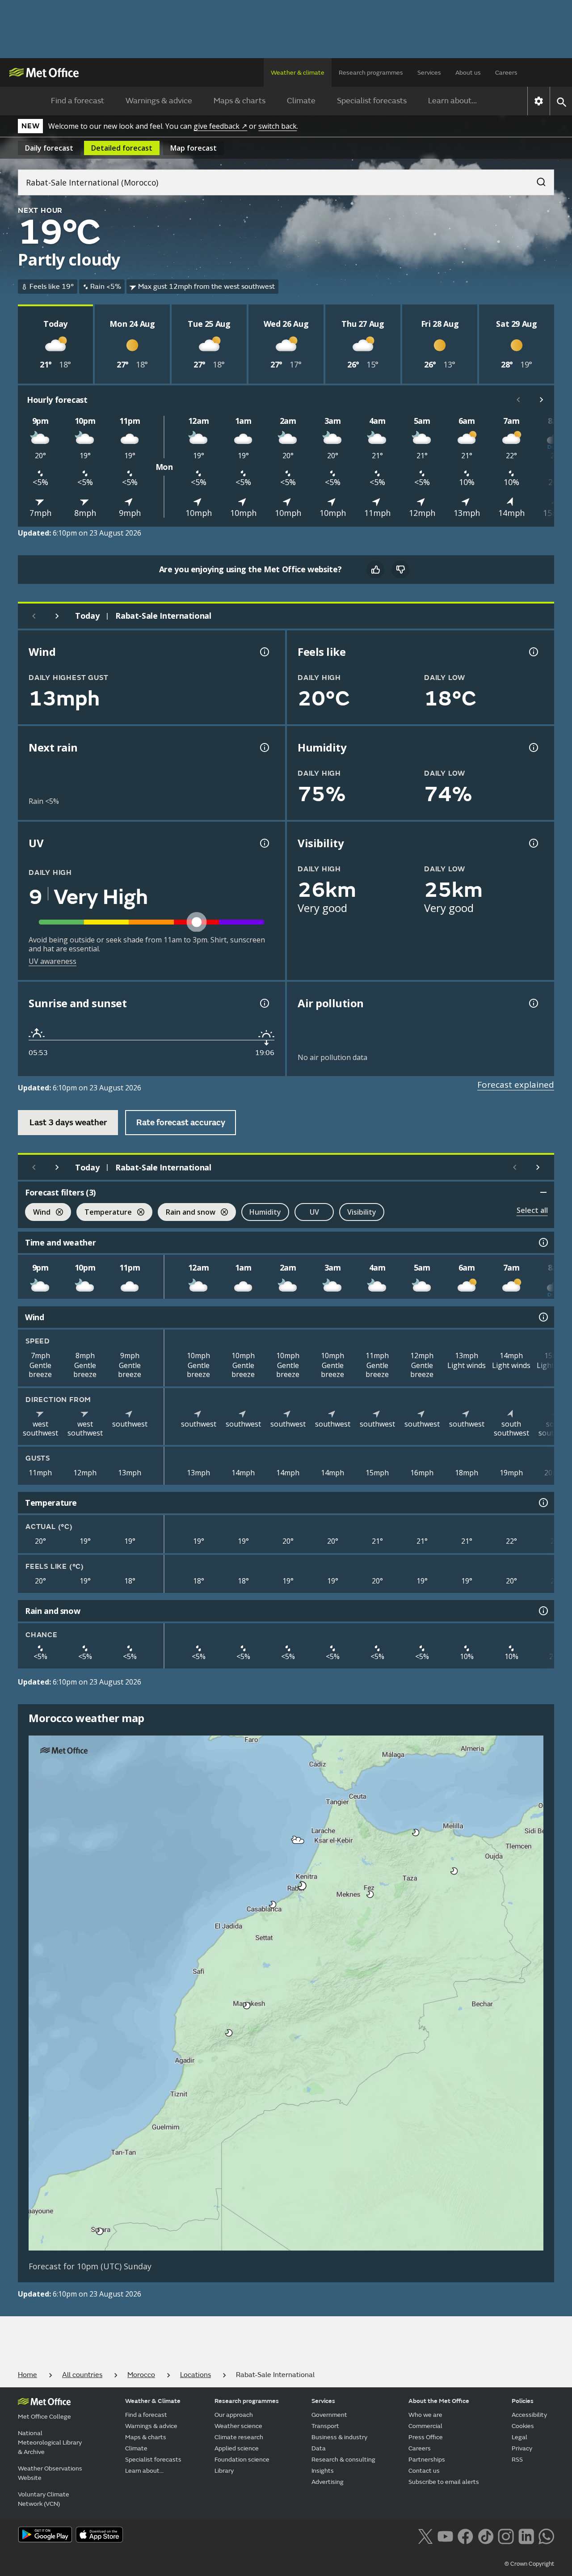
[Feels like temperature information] (533, 652)
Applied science (237, 2448)
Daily (49, 148)
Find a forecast (78, 101)
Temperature (104, 1213)
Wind (38, 1213)
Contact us (424, 2471)
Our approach (234, 2415)
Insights (323, 2471)
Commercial (425, 2426)
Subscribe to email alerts (444, 2482)
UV (314, 1212)
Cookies (523, 2426)
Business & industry (339, 2437)
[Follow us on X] (425, 2535)
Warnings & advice (159, 101)
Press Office (426, 2437)
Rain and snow (187, 1213)
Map (193, 148)
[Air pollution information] (533, 1003)
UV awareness (53, 961)
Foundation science (242, 2460)
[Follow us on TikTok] (486, 2535)
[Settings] (539, 101)
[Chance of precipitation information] (264, 747)
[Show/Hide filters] (543, 1192)
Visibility (362, 1212)
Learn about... (452, 101)
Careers (506, 73)
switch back (278, 126)
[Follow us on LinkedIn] (526, 2535)
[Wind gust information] (264, 652)
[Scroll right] (542, 400)
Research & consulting (343, 2460)
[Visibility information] (533, 843)
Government (329, 2415)
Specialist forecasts (372, 101)
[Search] (537, 179)
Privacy (522, 2448)
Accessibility (529, 2415)
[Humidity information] (533, 747)
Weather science (238, 2426)
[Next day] (57, 616)
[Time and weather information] (543, 1242)
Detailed (122, 148)
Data (319, 2448)
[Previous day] (34, 616)
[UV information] (264, 843)
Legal (519, 2437)
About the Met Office (439, 2401)
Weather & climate (298, 73)
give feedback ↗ (220, 126)
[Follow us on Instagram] (506, 2535)
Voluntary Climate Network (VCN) (44, 2499)
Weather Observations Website (50, 2473)
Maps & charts (240, 101)
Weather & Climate (153, 2401)
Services (429, 73)
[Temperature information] (543, 1503)
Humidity (265, 1212)
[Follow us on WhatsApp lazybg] (546, 2535)
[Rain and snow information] (543, 1611)
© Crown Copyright (529, 2564)
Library (224, 2471)
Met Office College (44, 2417)
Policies (523, 2401)
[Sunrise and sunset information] (264, 1003)
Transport (325, 2426)
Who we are (425, 2415)
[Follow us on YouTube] (445, 2535)
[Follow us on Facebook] (465, 2535)
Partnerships (427, 2460)
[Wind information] (543, 1317)
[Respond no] (400, 570)
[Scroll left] (518, 400)
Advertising (328, 2482)
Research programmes (371, 73)
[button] (416, 1833)
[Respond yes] (375, 570)
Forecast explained (516, 1085)
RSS (517, 2460)
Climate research (239, 2437)
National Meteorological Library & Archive (50, 2443)
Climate (301, 101)
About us (468, 73)
